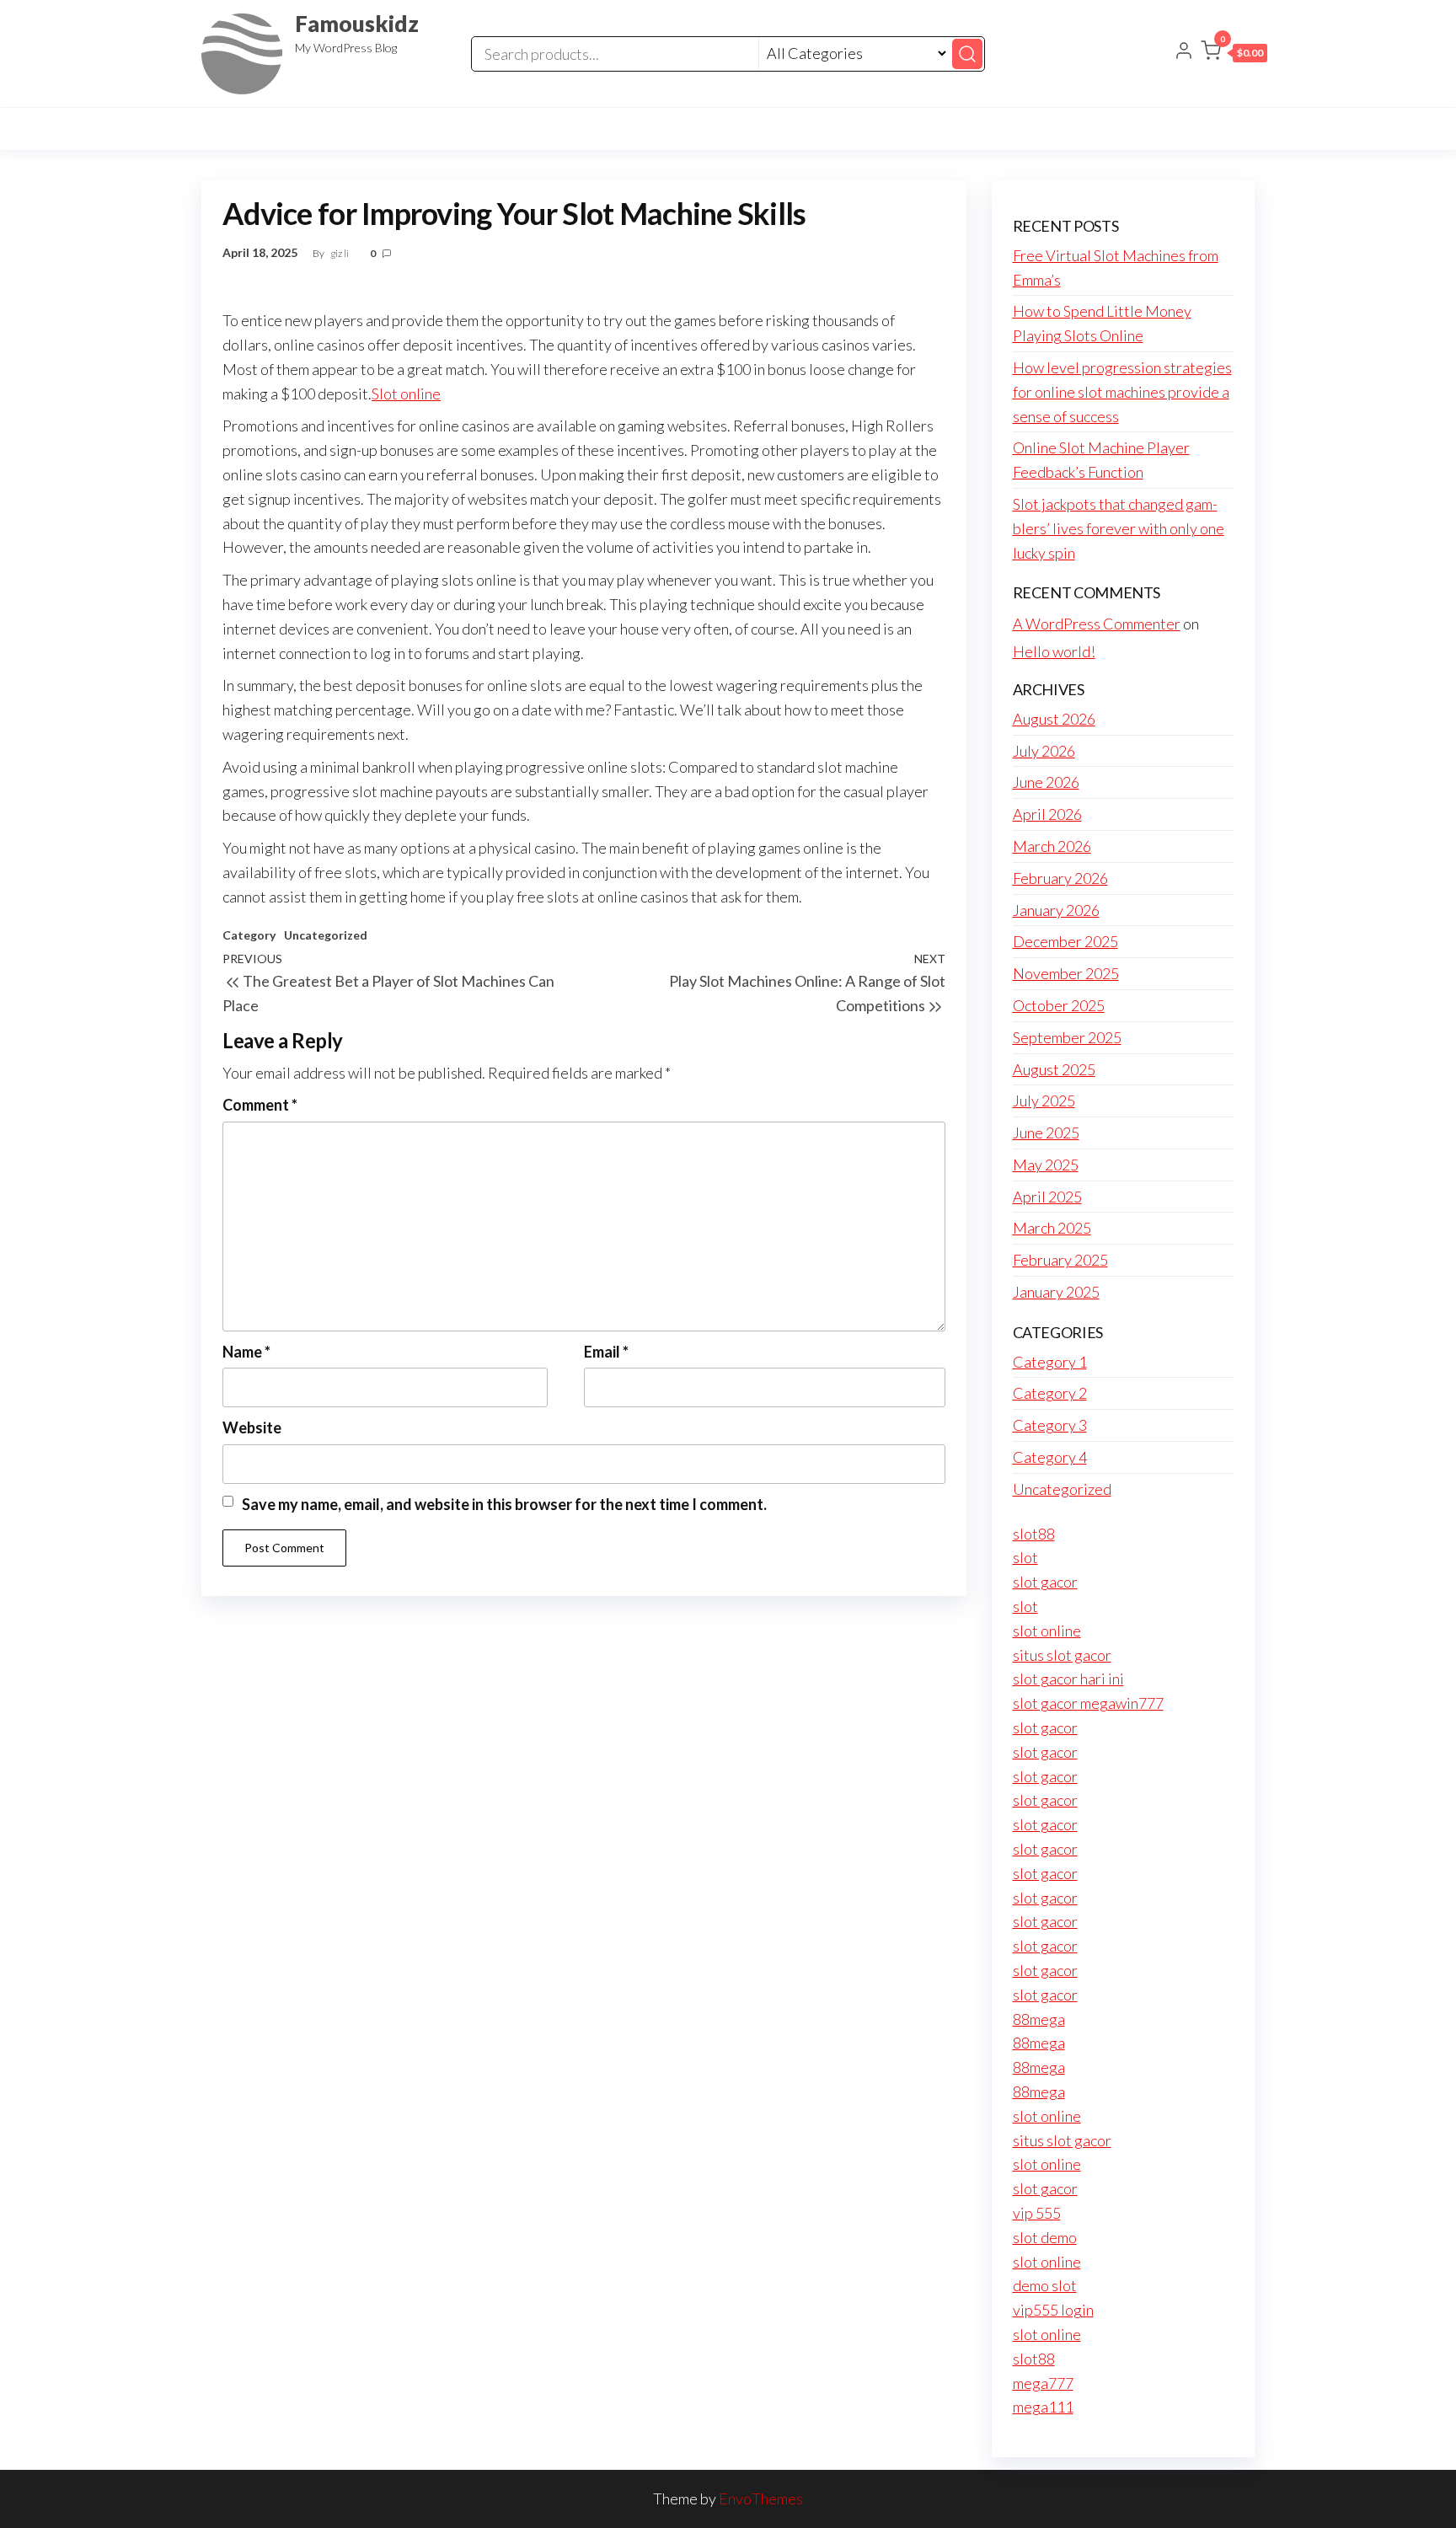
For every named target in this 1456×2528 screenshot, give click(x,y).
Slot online (406, 394)
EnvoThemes (761, 2499)
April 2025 (1047, 1197)
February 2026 (1060, 878)
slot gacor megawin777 (1088, 1703)
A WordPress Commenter (1097, 624)
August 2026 (1054, 719)
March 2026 (1052, 846)
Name (246, 1352)
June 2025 (1046, 1133)
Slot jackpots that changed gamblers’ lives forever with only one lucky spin (1119, 528)
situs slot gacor (1062, 1655)
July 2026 (1044, 751)
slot (1025, 1557)
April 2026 (1047, 814)
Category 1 (1050, 1362)
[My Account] (1184, 52)
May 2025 (1046, 1165)
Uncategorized (326, 935)
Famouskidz (357, 24)
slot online (1047, 1631)
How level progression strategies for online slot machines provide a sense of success (1122, 392)
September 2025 (1067, 1037)
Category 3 (1050, 1425)
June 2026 (1046, 782)
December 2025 (1065, 941)
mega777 (1043, 2383)
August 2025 (1054, 1069)
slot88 (1034, 1534)
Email (606, 1352)
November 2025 (1066, 973)
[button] (1234, 54)
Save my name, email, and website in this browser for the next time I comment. (504, 1504)
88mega (1039, 2019)
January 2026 (1056, 910)
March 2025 (1052, 1228)
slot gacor (1045, 1582)
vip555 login (1053, 2310)
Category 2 (1050, 1393)
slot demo (1045, 2237)
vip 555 (1037, 2213)
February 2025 (1060, 1260)
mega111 (1043, 2407)
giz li (340, 253)
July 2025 (1044, 1101)
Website (252, 1427)
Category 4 (1050, 1457)
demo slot (1045, 2285)
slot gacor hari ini (1068, 1679)
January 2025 (1056, 1292)
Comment (260, 1105)
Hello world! (1054, 651)
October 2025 (1059, 1005)
